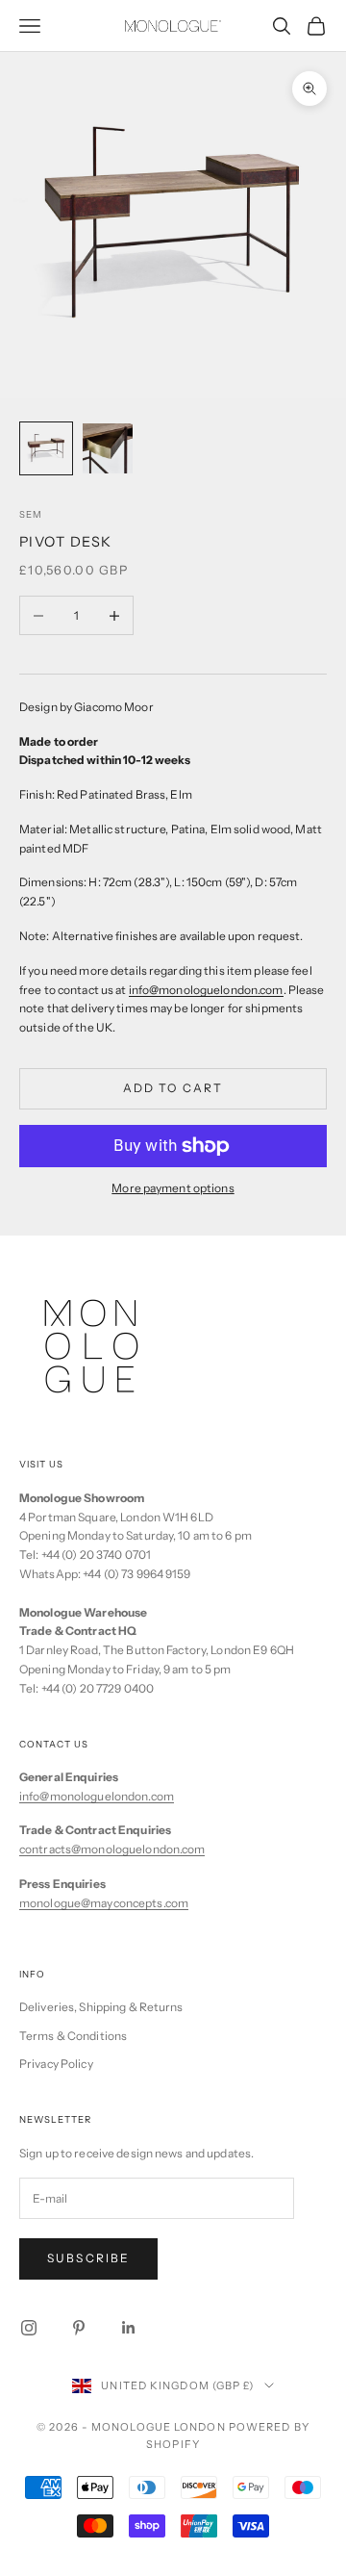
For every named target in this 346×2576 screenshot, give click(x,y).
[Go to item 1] (46, 448)
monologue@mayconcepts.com (104, 1903)
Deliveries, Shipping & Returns (101, 2007)
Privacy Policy (56, 2064)
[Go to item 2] (108, 448)
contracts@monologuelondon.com (112, 1849)
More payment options (173, 1188)
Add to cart (173, 1088)
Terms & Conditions (73, 2036)
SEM (31, 514)
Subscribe (88, 2258)
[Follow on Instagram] (29, 2328)
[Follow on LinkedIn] (129, 2328)
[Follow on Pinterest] (79, 2328)
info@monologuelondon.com (206, 990)
